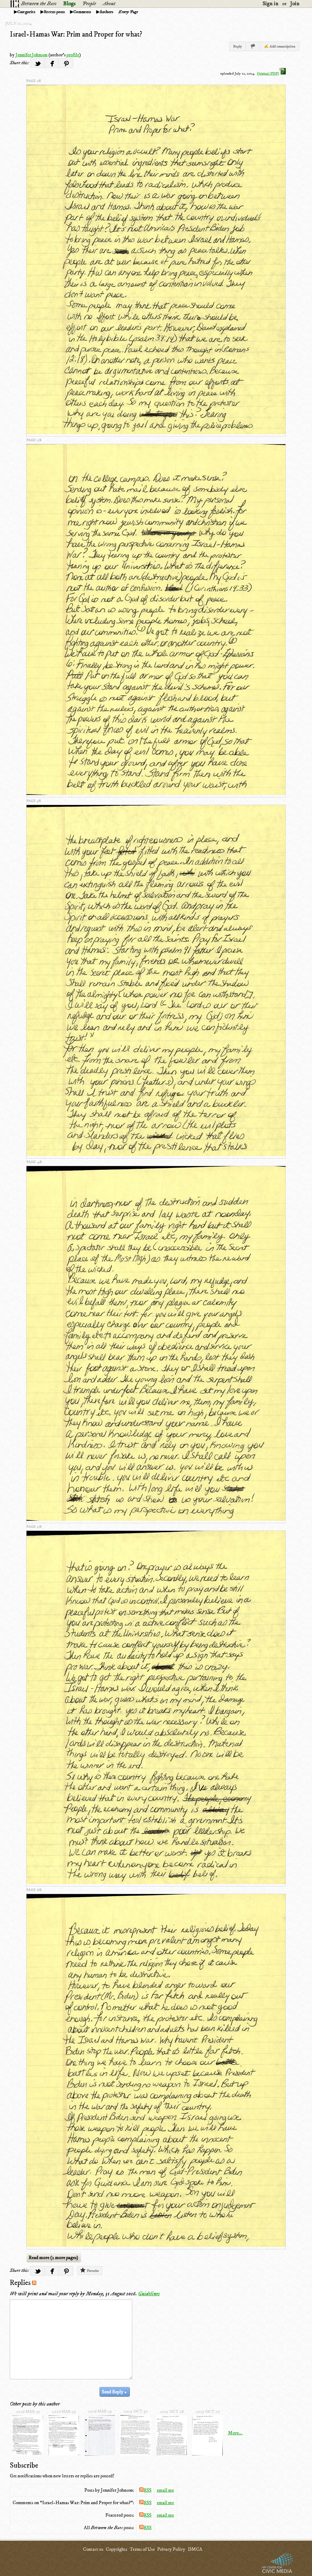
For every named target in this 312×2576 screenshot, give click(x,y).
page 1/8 (34, 81)
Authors (106, 12)
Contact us (93, 2549)
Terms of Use (142, 2549)
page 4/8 (34, 1162)
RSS (147, 2490)
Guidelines (149, 2294)
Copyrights (116, 2549)
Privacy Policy (171, 2549)
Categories (26, 12)
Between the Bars (39, 4)
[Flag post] (253, 46)
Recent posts (54, 12)
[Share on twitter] (37, 63)
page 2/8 (34, 440)
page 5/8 (34, 1527)
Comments (82, 12)
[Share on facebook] (52, 63)
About (109, 4)
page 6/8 (34, 1890)
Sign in (271, 4)
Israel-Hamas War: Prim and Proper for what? (76, 34)
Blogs (69, 4)
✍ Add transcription (280, 46)
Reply (238, 46)
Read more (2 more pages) (53, 2258)
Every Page (128, 12)
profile (73, 55)
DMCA (195, 2549)
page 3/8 (34, 801)
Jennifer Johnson (32, 55)
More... (235, 2433)
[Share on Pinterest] (66, 63)
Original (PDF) (268, 74)
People (89, 4)
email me (165, 2490)
